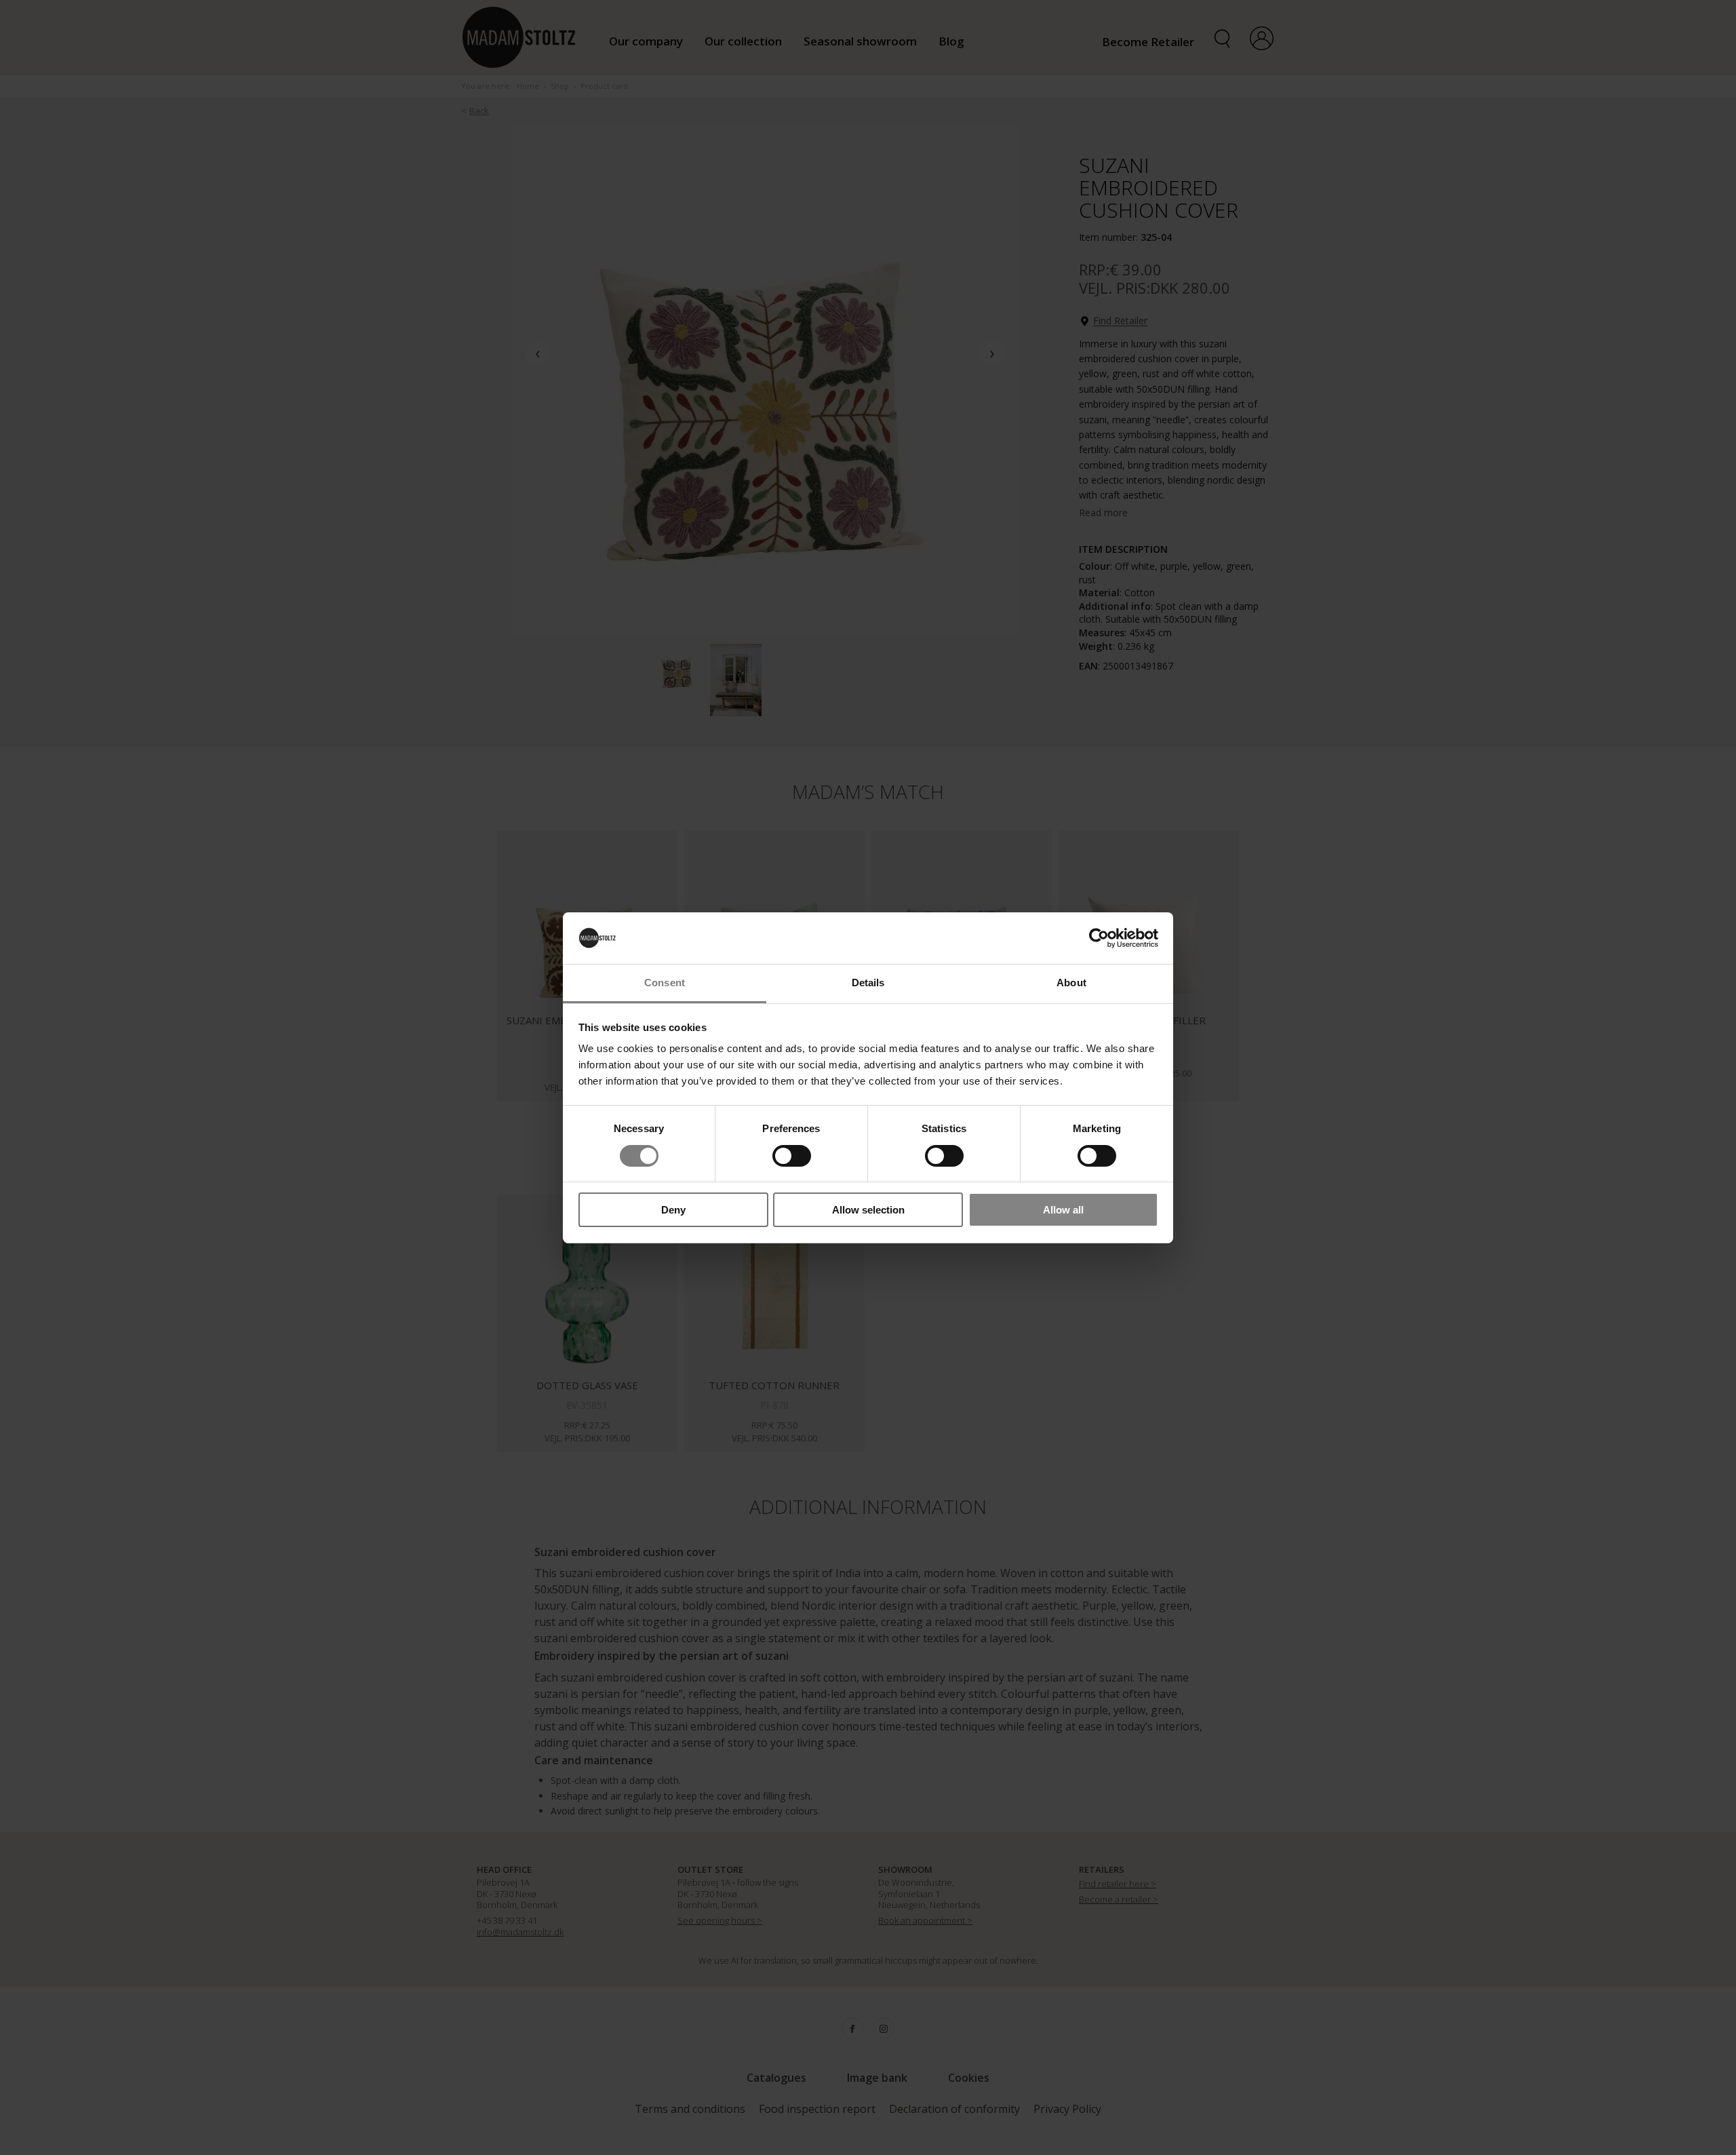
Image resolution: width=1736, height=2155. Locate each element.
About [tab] (1071, 983)
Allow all (1063, 1210)
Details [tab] (868, 983)
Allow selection (868, 1210)
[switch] (792, 1156)
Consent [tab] (665, 983)
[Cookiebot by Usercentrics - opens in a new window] (1099, 938)
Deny (673, 1210)
